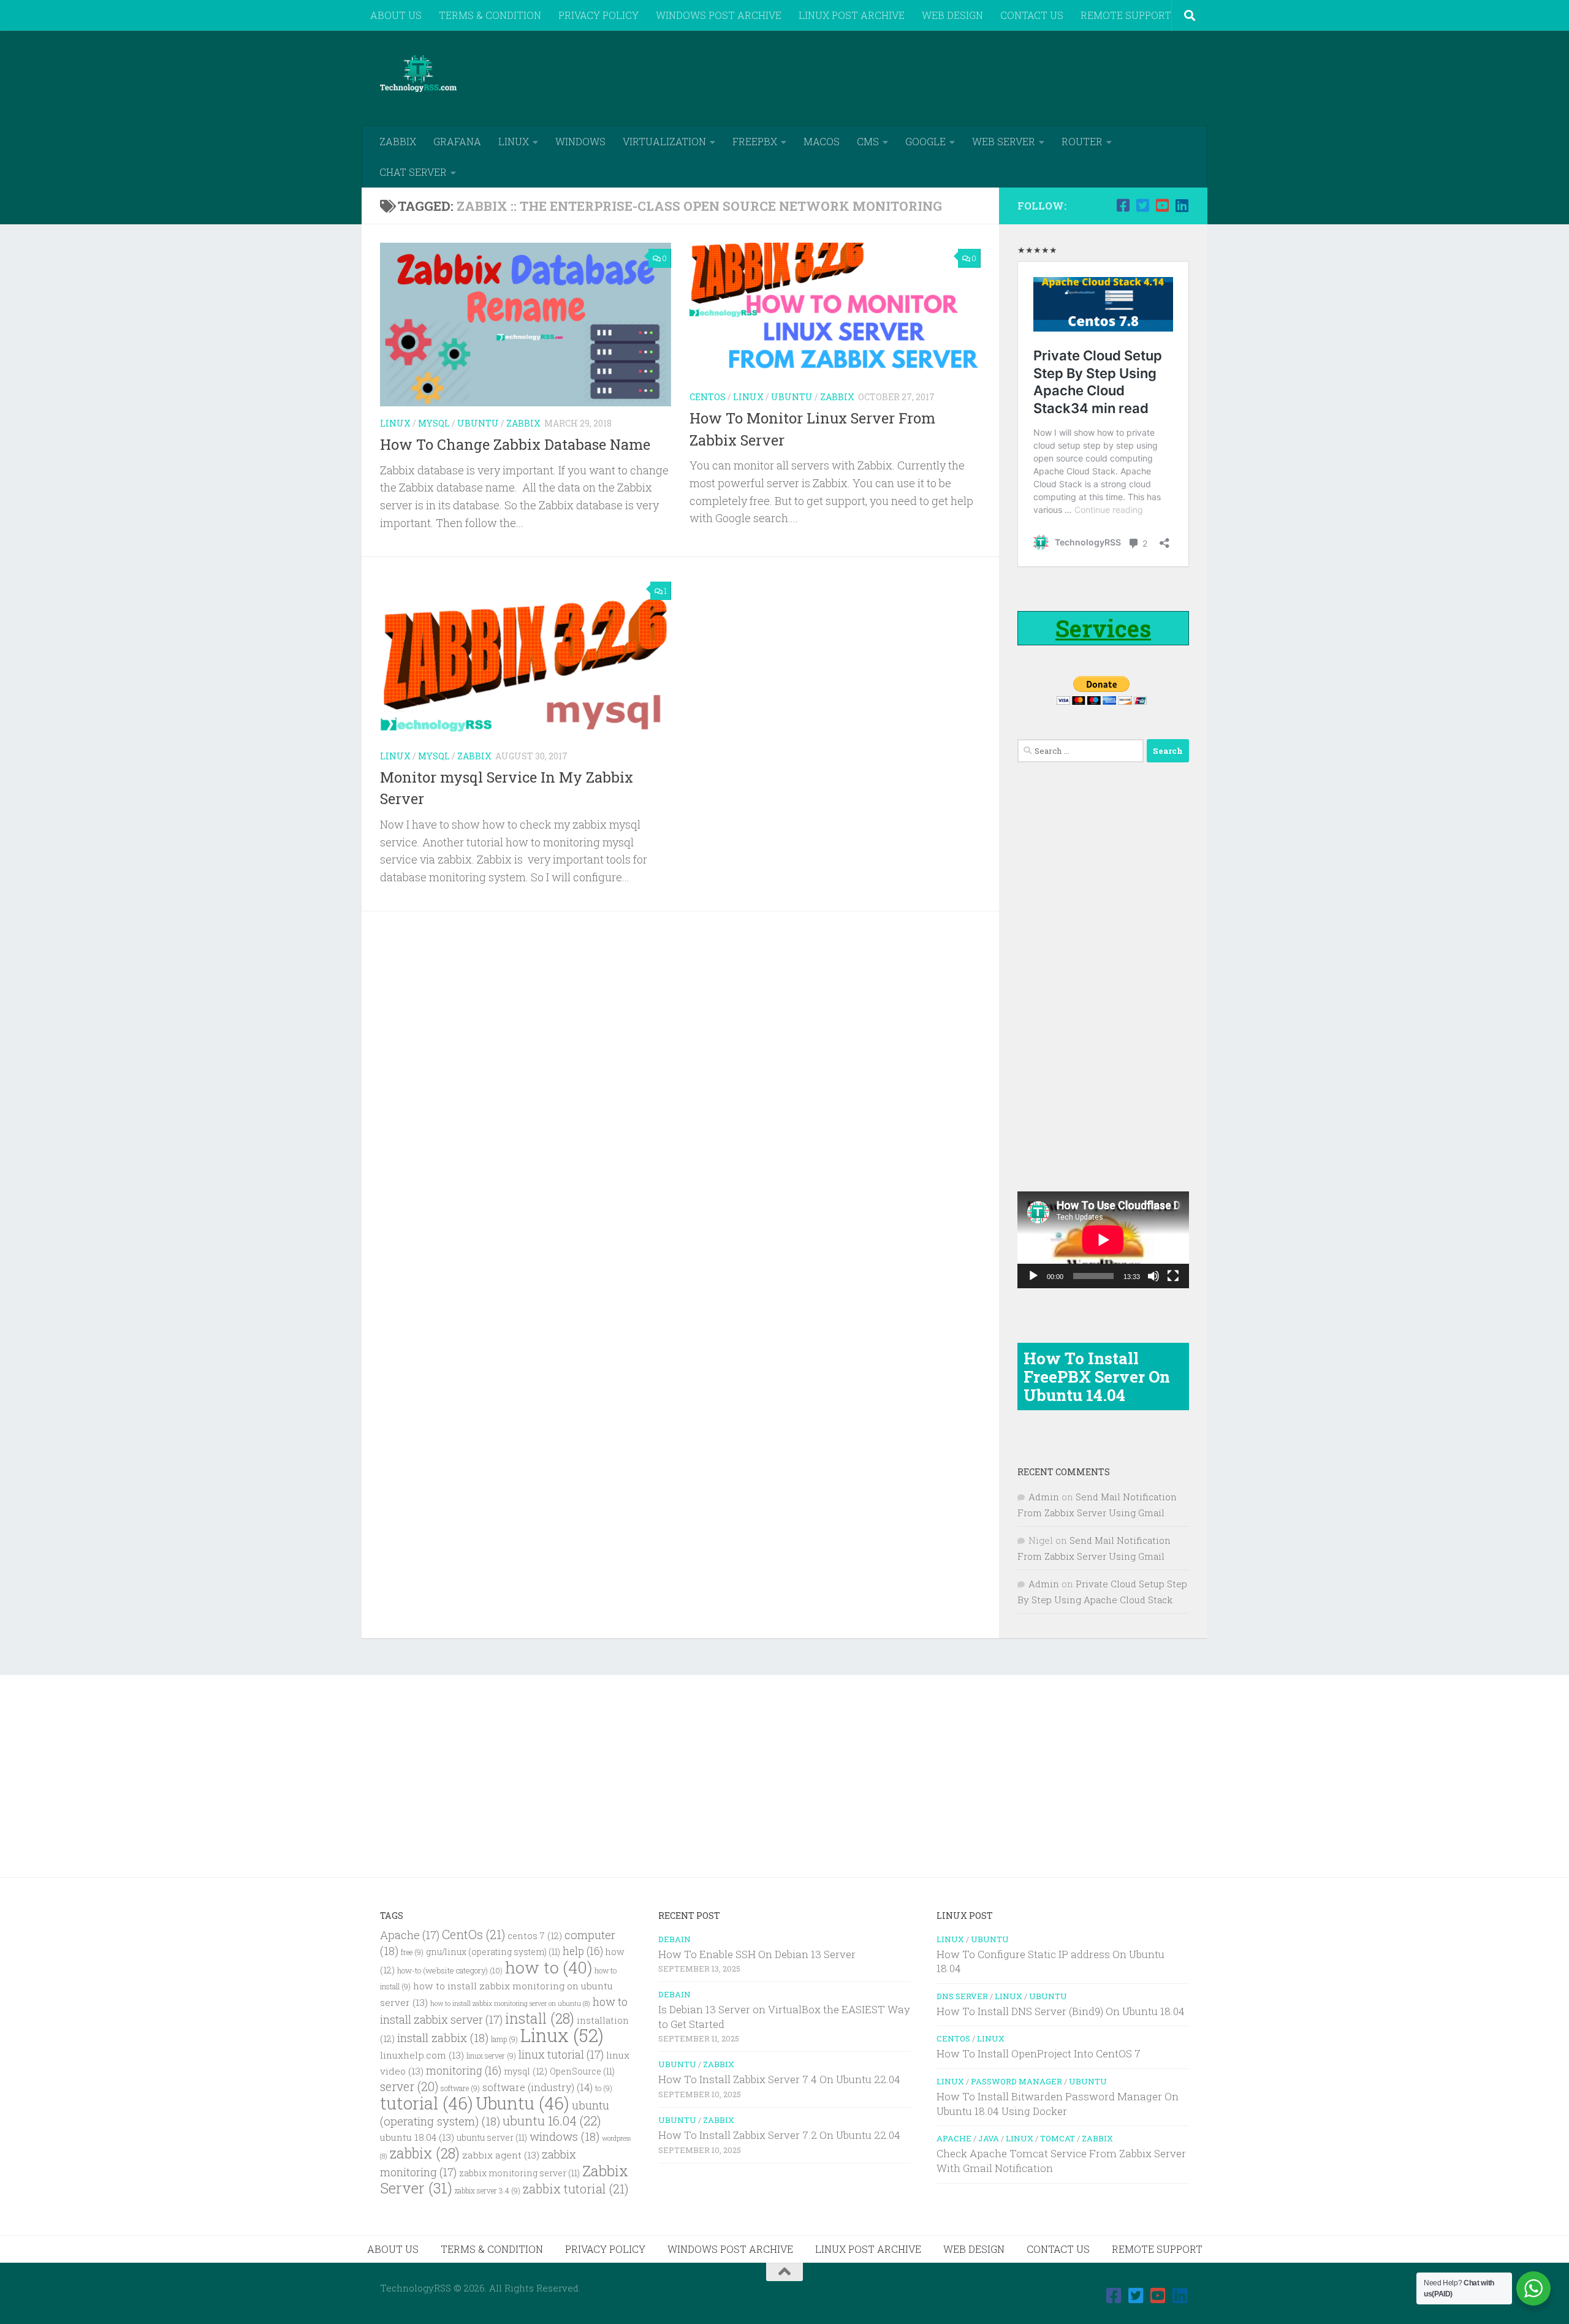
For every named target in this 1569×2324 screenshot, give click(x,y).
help (583, 1951)
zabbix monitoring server (519, 2173)
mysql (526, 2071)
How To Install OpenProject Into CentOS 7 (1039, 2053)
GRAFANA (457, 141)
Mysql (434, 423)
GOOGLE (925, 141)
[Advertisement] (966, 77)
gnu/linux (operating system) (493, 1952)
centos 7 (535, 1936)
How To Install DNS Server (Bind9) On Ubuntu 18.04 (1061, 2011)
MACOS (822, 141)
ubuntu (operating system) (495, 2113)
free (412, 1952)
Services (1103, 628)
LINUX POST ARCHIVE (852, 15)
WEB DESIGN (952, 15)
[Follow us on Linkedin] (1182, 205)
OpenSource (582, 2071)
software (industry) (538, 2087)
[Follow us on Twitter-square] (1142, 205)
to (604, 2088)
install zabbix (443, 2037)
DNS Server (962, 1996)
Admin (1044, 1497)
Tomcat (1058, 2138)
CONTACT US (1032, 15)
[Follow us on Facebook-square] (1123, 205)
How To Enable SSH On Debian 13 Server (757, 1954)
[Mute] (1153, 1276)
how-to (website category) (450, 1970)
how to (549, 1967)
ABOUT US (396, 15)
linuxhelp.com (422, 2055)
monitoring (464, 2071)
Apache (410, 1935)
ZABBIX (398, 141)
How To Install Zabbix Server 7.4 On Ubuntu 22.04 (779, 2079)
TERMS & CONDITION (490, 15)
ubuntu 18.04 (417, 2137)
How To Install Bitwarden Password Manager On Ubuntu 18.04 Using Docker (1058, 2104)
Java (989, 2138)
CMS (868, 141)
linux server (491, 2056)
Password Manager (1016, 2081)
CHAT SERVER (413, 172)
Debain (674, 1939)
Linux (395, 423)
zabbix (425, 2153)
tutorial (427, 2103)
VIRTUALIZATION (664, 141)
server (409, 2086)
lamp (504, 2039)
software (460, 2088)
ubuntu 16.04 (552, 2121)
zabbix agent (501, 2155)
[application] (1103, 1240)
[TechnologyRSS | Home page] (418, 74)
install (540, 2018)
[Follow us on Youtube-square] (1162, 205)
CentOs (473, 1934)
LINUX (514, 141)
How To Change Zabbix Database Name (515, 444)
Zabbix (523, 423)
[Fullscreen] (1173, 1276)
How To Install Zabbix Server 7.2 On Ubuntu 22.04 (779, 2135)
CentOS (708, 397)
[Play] (1033, 1276)
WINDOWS (580, 141)
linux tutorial (561, 2054)
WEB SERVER (1004, 141)
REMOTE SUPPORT (1126, 15)
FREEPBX (755, 141)
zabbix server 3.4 (488, 2191)
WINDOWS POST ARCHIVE (719, 15)
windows (564, 2136)
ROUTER (1082, 141)
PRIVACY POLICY (598, 15)
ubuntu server (492, 2138)
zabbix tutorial (576, 2189)
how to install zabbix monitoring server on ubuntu (510, 2003)
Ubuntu (478, 423)
